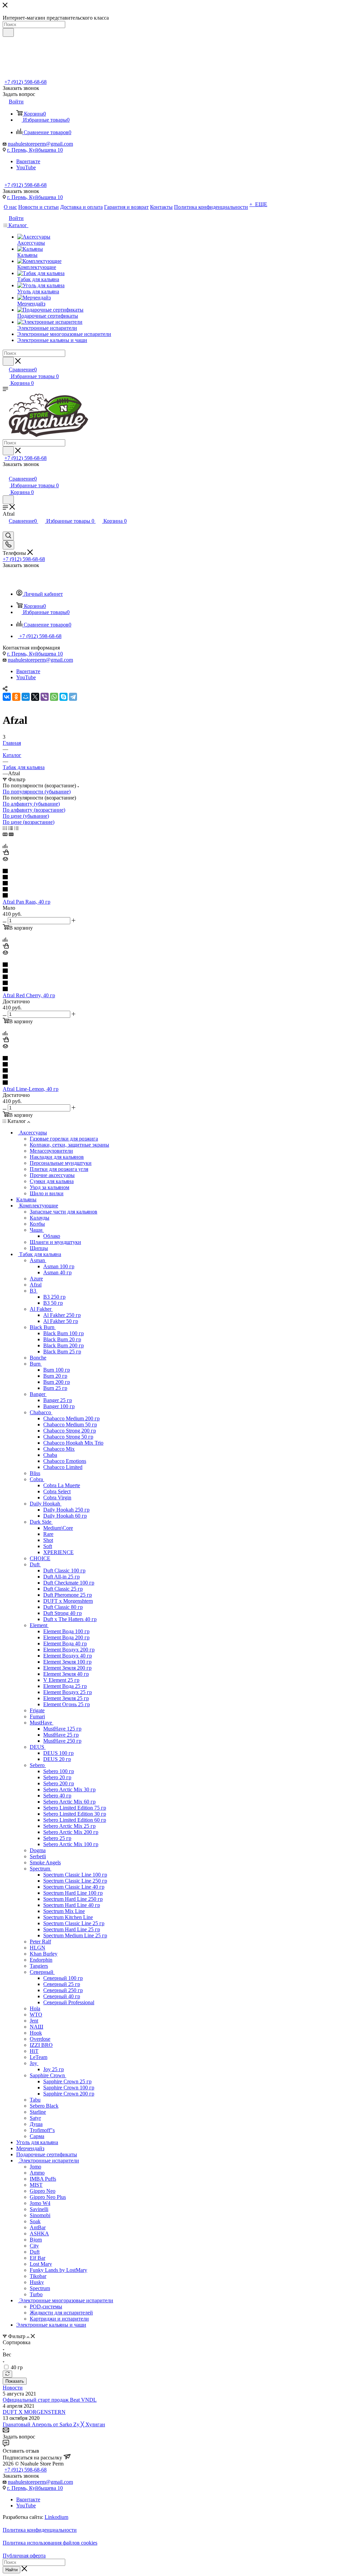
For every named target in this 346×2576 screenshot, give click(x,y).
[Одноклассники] (16, 697)
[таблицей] (16, 828)
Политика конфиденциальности (40, 2530)
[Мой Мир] (26, 697)
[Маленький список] (5, 834)
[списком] (11, 828)
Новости (13, 2388)
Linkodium (56, 2517)
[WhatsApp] (54, 697)
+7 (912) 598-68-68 (26, 82)
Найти (11, 2570)
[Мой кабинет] (6, 472)
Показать (15, 2381)
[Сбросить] (7, 2374)
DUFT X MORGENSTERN (34, 2412)
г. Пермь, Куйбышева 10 (35, 150)
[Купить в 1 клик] (6, 853)
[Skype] (64, 697)
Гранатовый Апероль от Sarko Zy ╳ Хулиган (54, 2424)
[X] (35, 697)
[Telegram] (73, 697)
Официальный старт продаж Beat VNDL (50, 2400)
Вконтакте (28, 161)
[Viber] (45, 697)
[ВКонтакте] (7, 697)
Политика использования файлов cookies (50, 2543)
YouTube (26, 167)
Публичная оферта (24, 2556)
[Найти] (8, 32)
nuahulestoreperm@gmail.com (40, 144)
